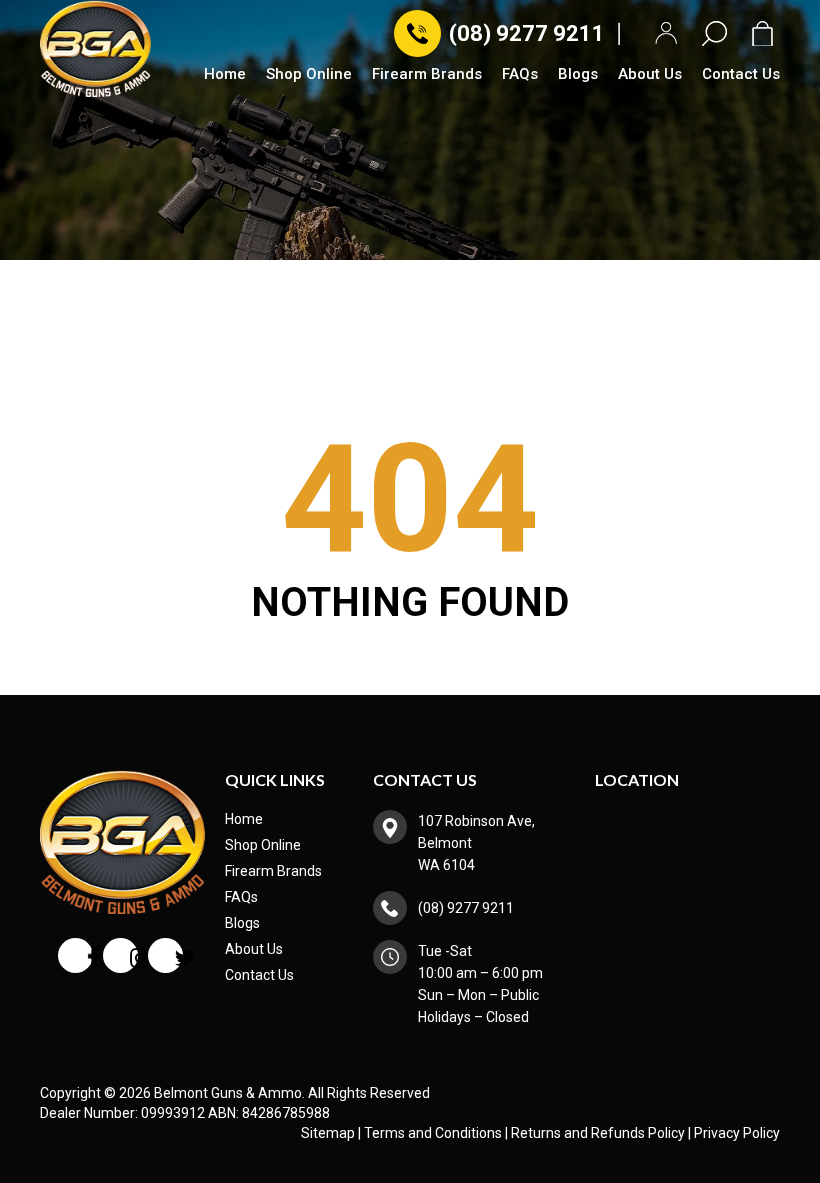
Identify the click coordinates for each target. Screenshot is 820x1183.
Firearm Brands (427, 75)
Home (225, 75)
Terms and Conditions (433, 1133)
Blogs (578, 75)
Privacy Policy (737, 1133)
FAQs (520, 75)
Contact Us (741, 75)
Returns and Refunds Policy (598, 1133)
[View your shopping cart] (766, 33)
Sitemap (328, 1133)
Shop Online (309, 75)
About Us (650, 75)
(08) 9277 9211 (527, 33)
